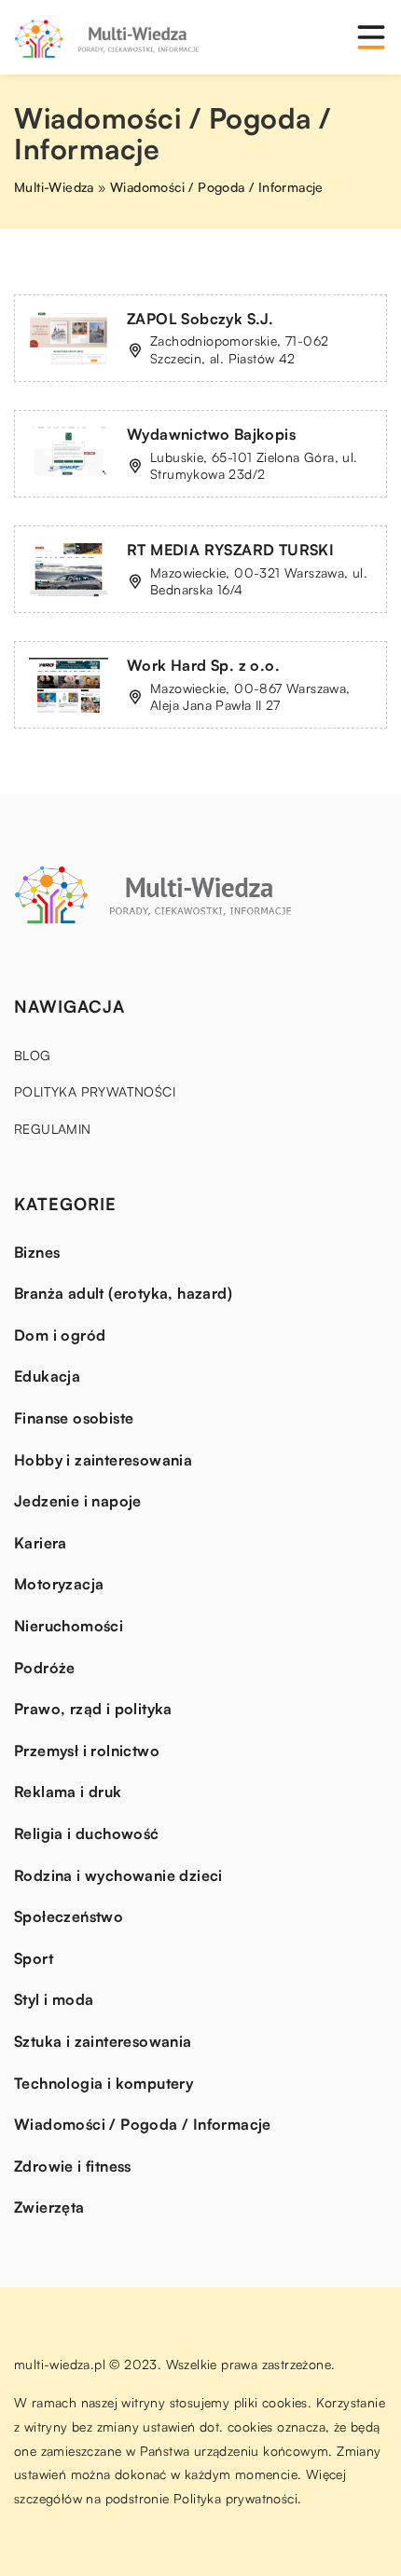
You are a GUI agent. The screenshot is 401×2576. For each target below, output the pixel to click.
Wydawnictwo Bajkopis (211, 434)
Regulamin (53, 1129)
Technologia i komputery (104, 2083)
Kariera (41, 1543)
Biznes (37, 1252)
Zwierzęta (49, 2207)
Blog (33, 1055)
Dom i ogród (60, 1335)
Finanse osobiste (74, 1418)
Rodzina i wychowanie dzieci (118, 1875)
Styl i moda (54, 1999)
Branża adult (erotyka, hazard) (123, 1293)
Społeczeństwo (69, 1916)
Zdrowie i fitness (73, 2166)
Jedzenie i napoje (78, 1501)
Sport (34, 1958)
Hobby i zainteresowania (103, 1460)
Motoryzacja (59, 1584)
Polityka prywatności (95, 1091)
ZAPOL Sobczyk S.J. (200, 319)
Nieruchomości (69, 1626)
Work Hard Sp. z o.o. (203, 665)
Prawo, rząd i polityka (93, 1709)
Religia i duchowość (87, 1833)
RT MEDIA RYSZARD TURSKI (230, 550)
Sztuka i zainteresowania (103, 2041)
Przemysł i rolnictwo (87, 1751)
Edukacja (47, 1376)
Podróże (45, 1668)
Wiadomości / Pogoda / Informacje (143, 2124)
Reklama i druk (68, 1792)
